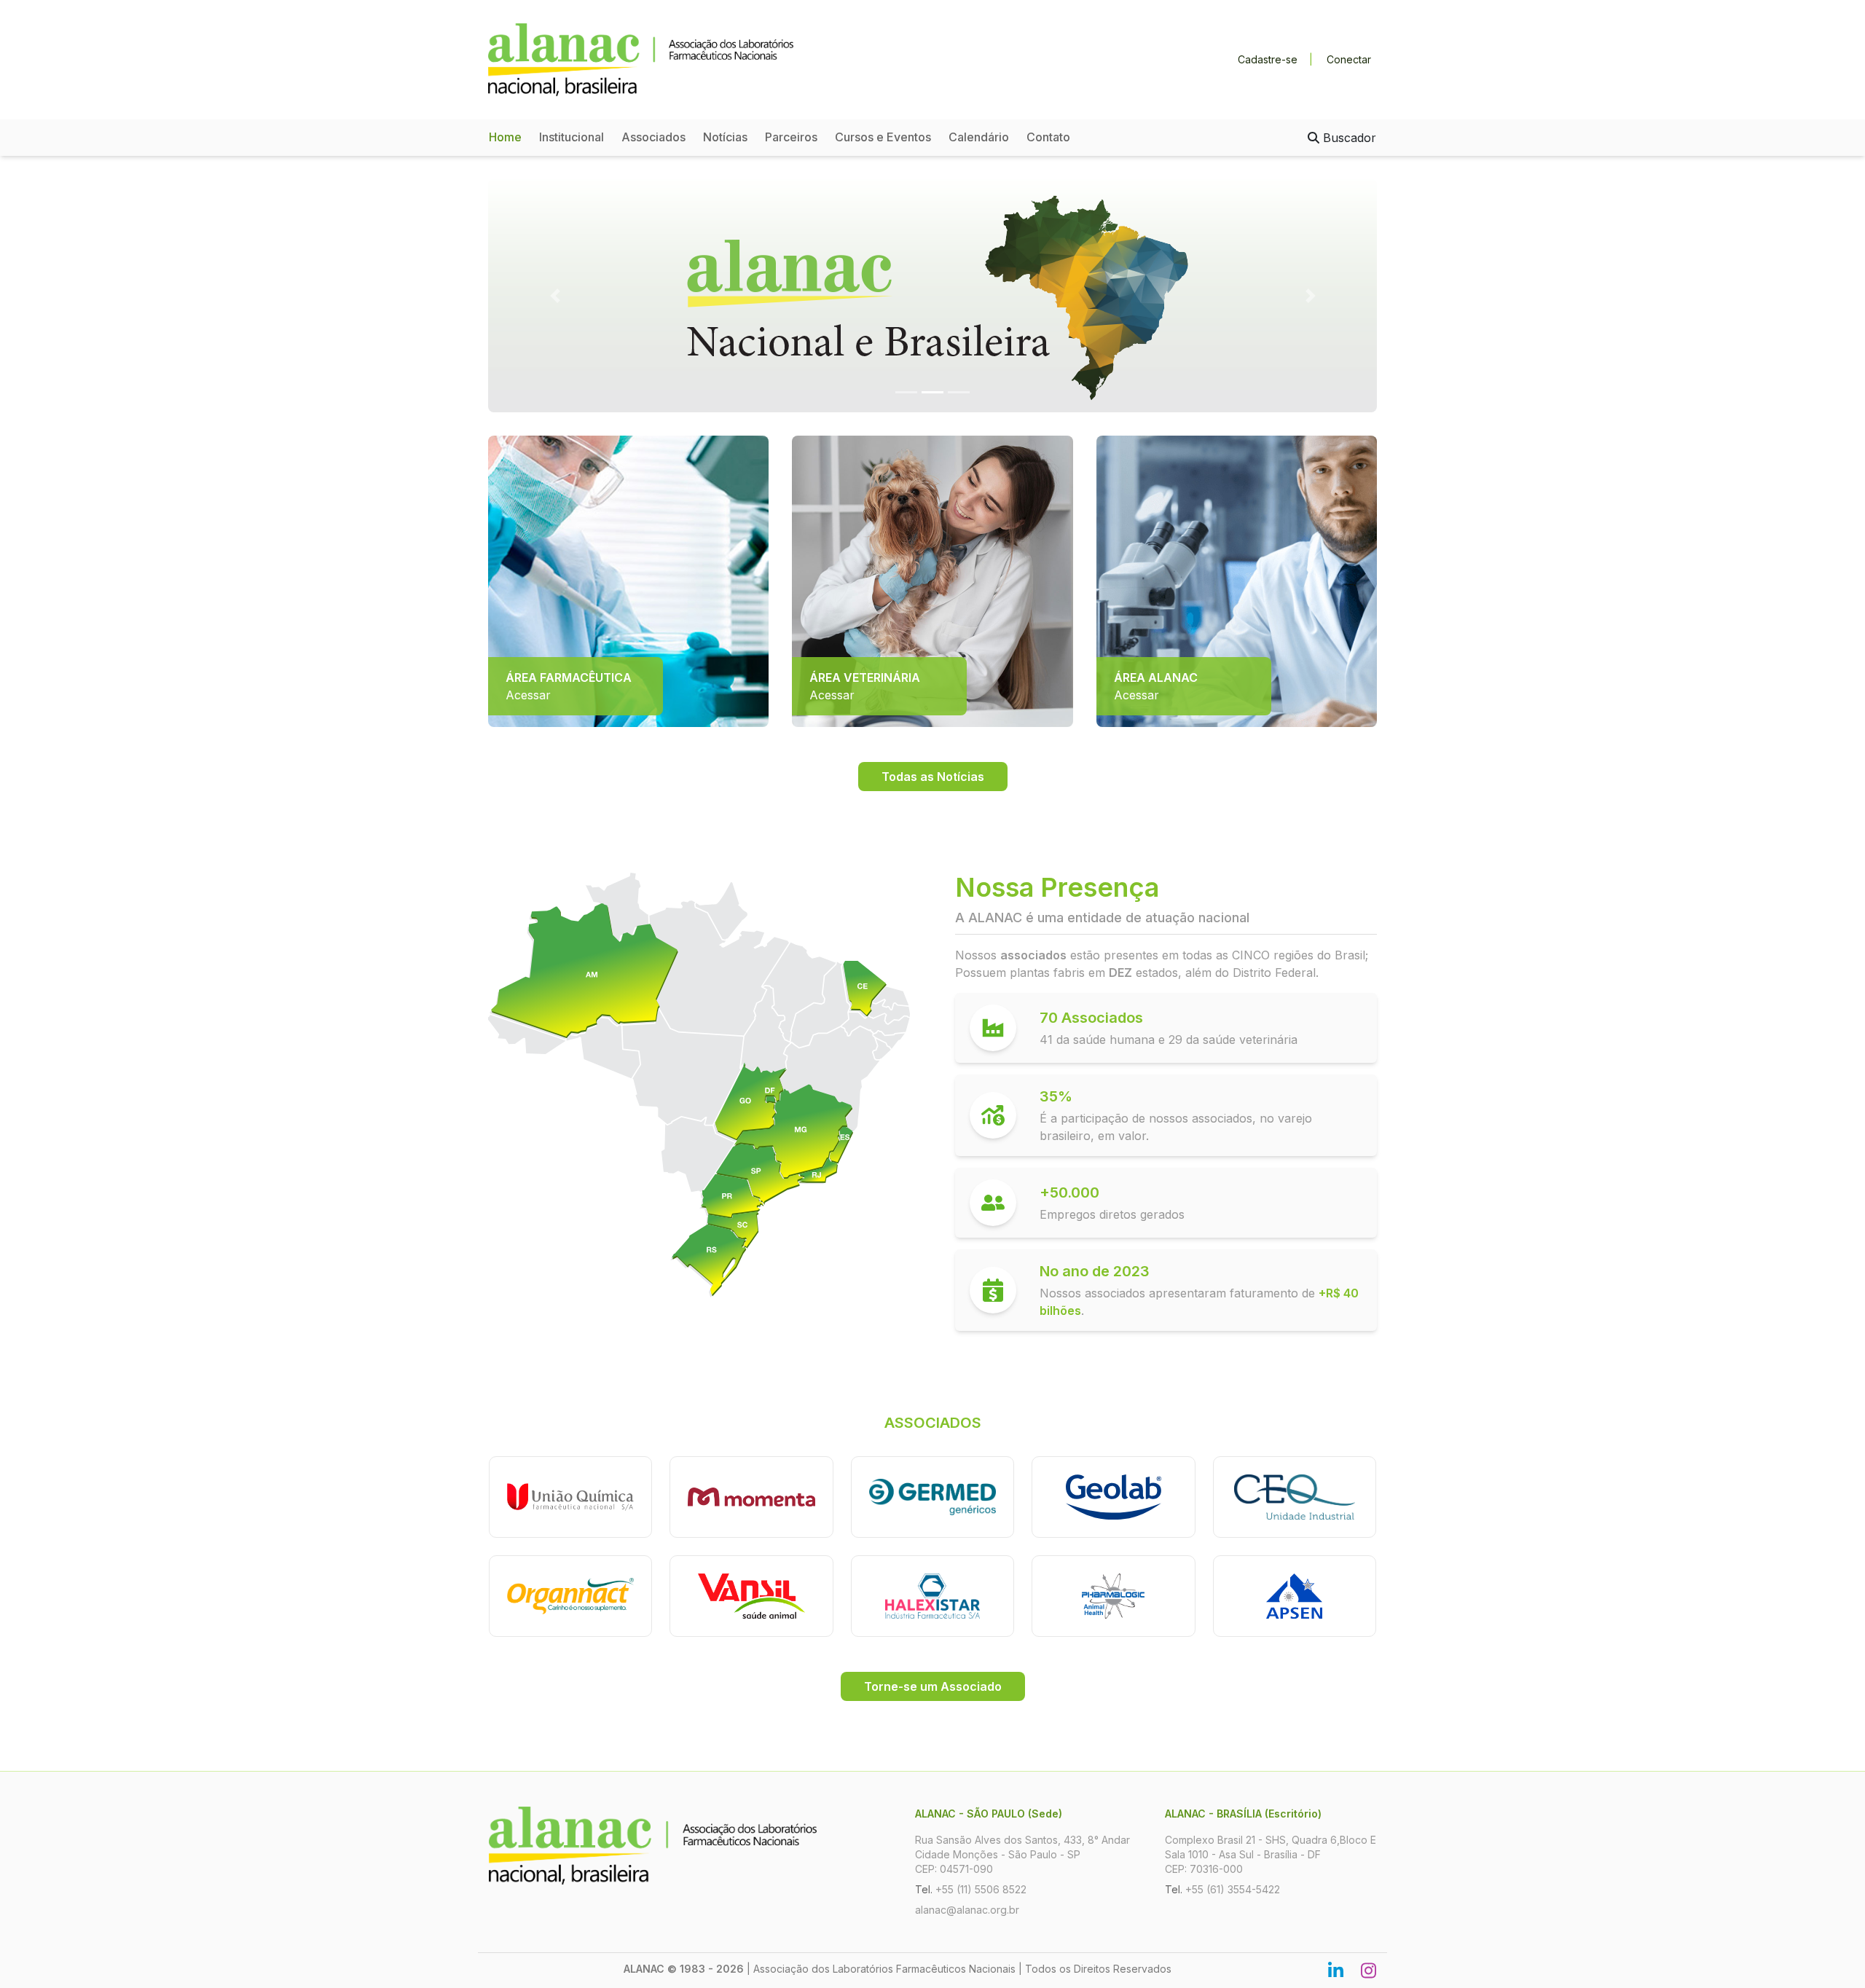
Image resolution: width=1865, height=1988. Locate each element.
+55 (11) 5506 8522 (981, 1889)
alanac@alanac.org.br (967, 1910)
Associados (653, 137)
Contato (1048, 137)
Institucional (572, 137)
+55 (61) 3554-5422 (1233, 1889)
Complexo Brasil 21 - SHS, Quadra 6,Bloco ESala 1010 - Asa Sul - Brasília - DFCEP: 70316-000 (1271, 1854)
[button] (555, 296)
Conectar (1349, 59)
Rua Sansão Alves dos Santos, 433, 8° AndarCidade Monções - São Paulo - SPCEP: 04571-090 (1022, 1854)
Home (505, 137)
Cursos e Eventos (883, 137)
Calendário (979, 137)
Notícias (725, 137)
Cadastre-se (1268, 59)
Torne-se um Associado (933, 1686)
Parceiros (791, 137)
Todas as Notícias (933, 777)
